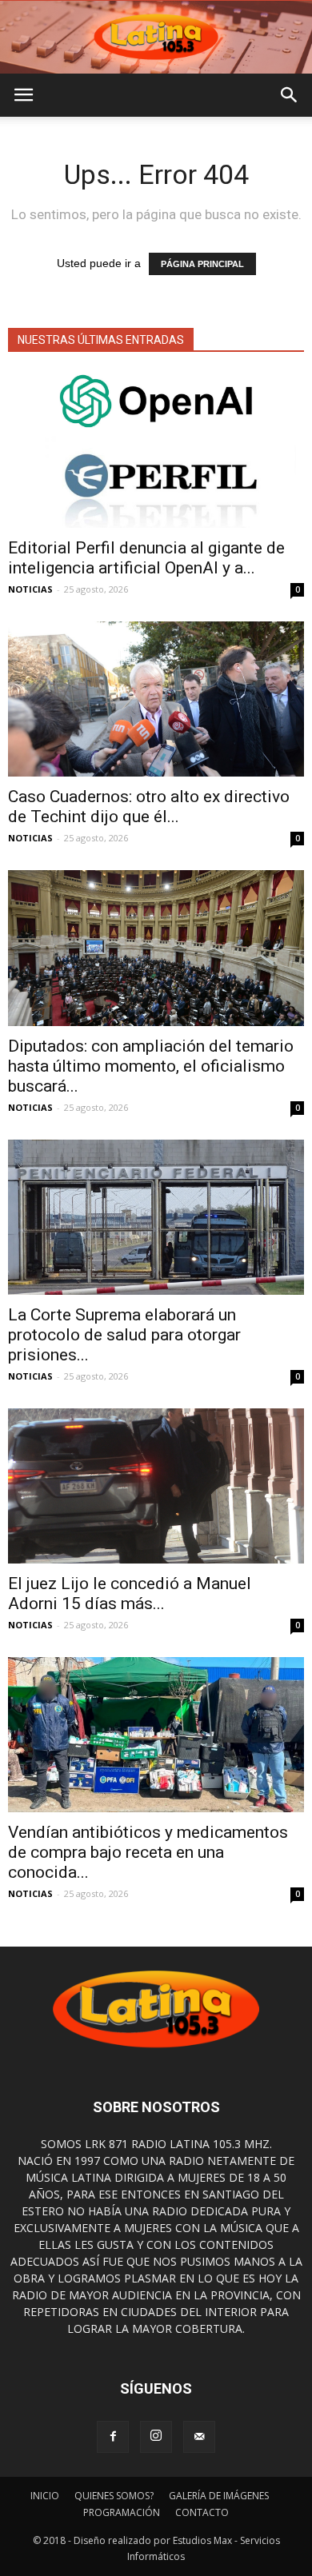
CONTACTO (202, 2512)
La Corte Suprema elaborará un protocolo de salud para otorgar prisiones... (124, 1335)
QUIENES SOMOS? (114, 2496)
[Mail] (199, 2437)
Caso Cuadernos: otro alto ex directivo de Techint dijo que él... (149, 807)
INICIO (45, 2496)
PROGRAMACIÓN (122, 2512)
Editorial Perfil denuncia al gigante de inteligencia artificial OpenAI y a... (146, 558)
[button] (290, 95)
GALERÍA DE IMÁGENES (219, 2496)
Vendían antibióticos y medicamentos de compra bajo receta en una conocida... (148, 1852)
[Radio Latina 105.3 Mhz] (156, 37)
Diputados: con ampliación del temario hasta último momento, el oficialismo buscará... (151, 1066)
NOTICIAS (30, 589)
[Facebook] (113, 2437)
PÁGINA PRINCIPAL (202, 264)
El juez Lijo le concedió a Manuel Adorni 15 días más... (130, 1594)
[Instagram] (156, 2437)
